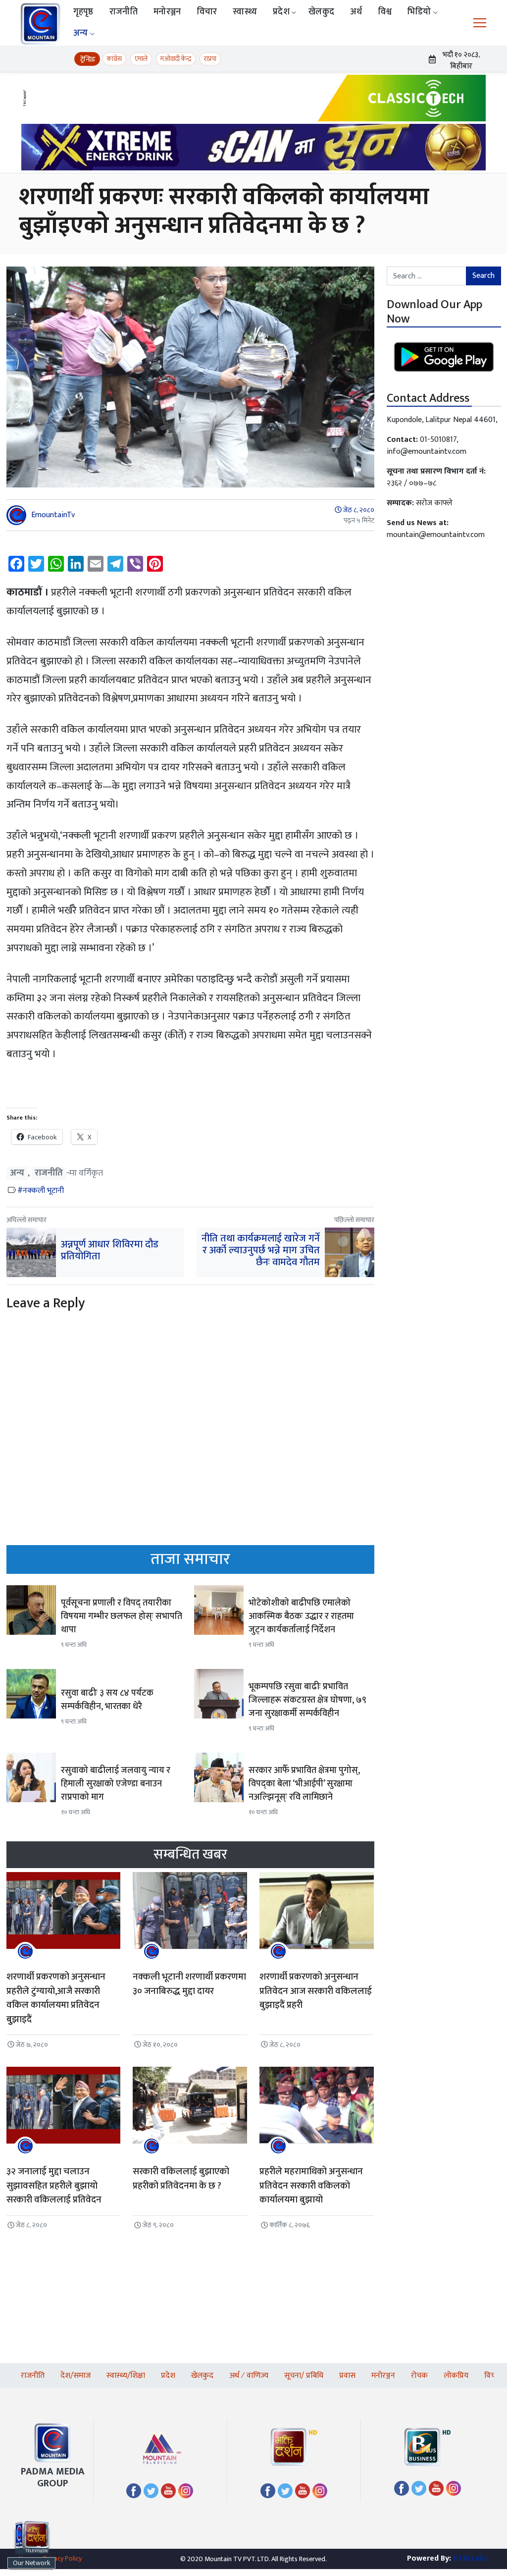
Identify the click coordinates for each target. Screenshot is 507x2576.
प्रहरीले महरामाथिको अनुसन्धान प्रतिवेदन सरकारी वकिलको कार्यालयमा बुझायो (311, 2186)
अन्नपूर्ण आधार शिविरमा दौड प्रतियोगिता (110, 1250)
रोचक (419, 2376)
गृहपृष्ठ (83, 12)
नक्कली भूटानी (43, 1191)
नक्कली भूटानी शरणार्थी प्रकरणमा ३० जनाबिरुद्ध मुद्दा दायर (189, 1984)
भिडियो (419, 12)
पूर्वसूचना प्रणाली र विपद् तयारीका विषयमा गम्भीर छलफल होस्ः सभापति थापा (122, 1616)
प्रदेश (281, 12)
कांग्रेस (114, 59)
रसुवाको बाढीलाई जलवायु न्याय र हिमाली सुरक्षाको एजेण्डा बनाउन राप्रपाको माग (116, 1784)
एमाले (141, 59)
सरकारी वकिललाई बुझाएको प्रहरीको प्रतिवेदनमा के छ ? (181, 2179)
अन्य (81, 33)
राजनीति (124, 12)
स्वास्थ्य (245, 12)
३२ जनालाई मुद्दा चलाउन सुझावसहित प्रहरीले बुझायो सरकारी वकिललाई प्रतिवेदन (54, 2186)
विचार (207, 12)
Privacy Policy (62, 2558)
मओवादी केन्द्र (176, 59)
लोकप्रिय (456, 2376)
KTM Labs (471, 2558)
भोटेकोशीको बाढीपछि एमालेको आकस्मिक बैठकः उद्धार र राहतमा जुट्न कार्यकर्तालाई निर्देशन (301, 1616)
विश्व (385, 12)
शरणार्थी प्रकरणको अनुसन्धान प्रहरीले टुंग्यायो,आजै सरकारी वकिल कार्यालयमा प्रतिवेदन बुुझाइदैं (56, 1998)
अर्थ (356, 12)
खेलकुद (321, 12)
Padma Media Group (53, 2477)
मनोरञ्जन (167, 12)
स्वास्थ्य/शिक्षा (126, 2376)
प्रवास (347, 2376)
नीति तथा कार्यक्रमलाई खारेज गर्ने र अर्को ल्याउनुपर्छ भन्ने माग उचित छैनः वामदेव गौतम (261, 1250)
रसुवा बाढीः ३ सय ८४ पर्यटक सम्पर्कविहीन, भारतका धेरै (107, 1700)
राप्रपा (210, 59)
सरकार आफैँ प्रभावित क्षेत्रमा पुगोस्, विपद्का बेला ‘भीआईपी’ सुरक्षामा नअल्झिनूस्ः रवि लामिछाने (304, 1784)
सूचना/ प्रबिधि (304, 2376)
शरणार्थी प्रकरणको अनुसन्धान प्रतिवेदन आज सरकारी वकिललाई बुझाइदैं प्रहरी (316, 1991)
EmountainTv (53, 515)
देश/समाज (76, 2376)
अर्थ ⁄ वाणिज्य (249, 2376)
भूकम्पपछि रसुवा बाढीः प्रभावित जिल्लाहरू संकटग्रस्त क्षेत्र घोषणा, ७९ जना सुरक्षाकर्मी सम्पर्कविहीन (307, 1700)
